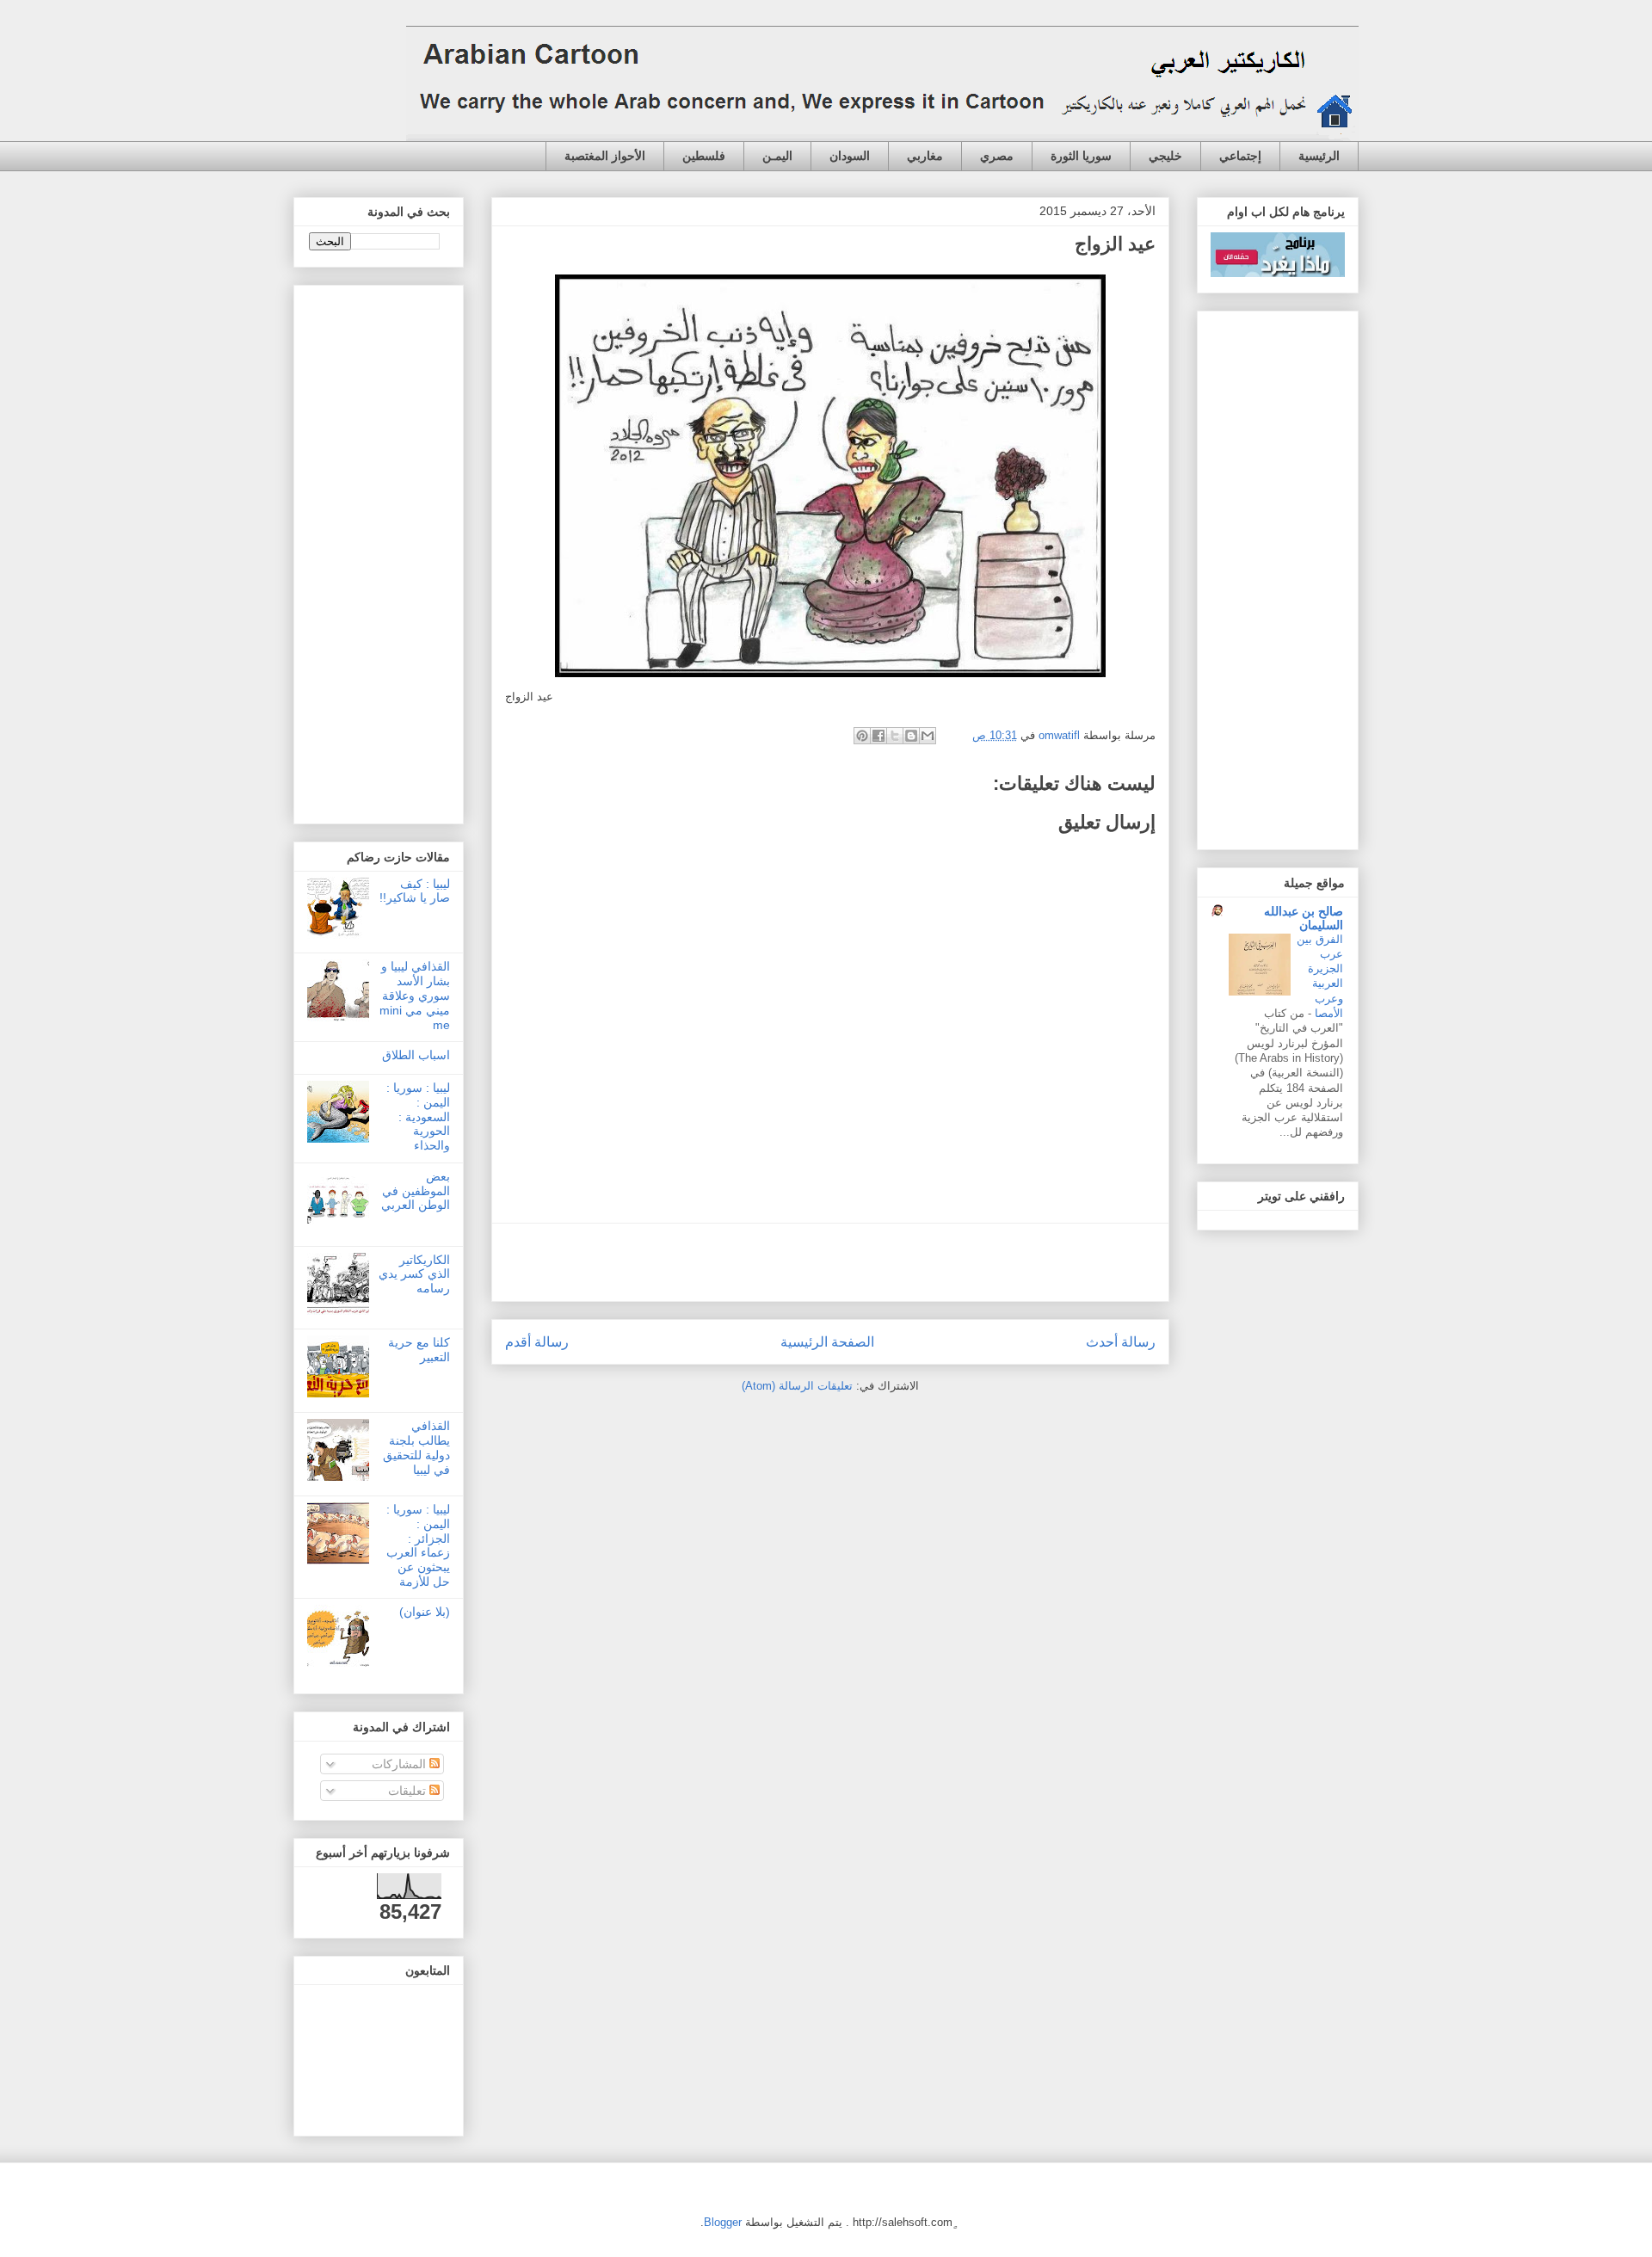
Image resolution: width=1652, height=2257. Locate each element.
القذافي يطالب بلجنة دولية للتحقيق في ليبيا (416, 1447)
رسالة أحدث (1121, 1342)
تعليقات (409, 1791)
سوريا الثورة (1081, 156)
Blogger (723, 2222)
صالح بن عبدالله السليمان (1304, 918)
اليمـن (777, 156)
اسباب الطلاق (416, 1055)
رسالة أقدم (537, 1342)
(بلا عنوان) (425, 1612)
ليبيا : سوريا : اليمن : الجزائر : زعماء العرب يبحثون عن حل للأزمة (418, 1545)
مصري (997, 156)
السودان (850, 156)
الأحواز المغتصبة (605, 156)
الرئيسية (1319, 156)
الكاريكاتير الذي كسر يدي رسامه (414, 1274)
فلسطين (704, 156)
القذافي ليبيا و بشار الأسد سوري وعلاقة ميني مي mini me (415, 995)
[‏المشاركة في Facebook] (878, 736)
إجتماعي (1240, 156)
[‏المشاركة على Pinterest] (862, 736)
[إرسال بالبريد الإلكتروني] (928, 736)
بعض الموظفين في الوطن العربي (416, 1191)
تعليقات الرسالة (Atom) (797, 1386)
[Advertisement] (830, 1262)
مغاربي (925, 156)
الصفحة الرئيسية (827, 1342)
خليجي (1165, 156)
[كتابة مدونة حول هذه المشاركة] (911, 736)
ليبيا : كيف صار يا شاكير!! (415, 891)
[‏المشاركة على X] (895, 736)
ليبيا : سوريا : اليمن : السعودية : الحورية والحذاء (418, 1116)
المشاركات (401, 1764)
